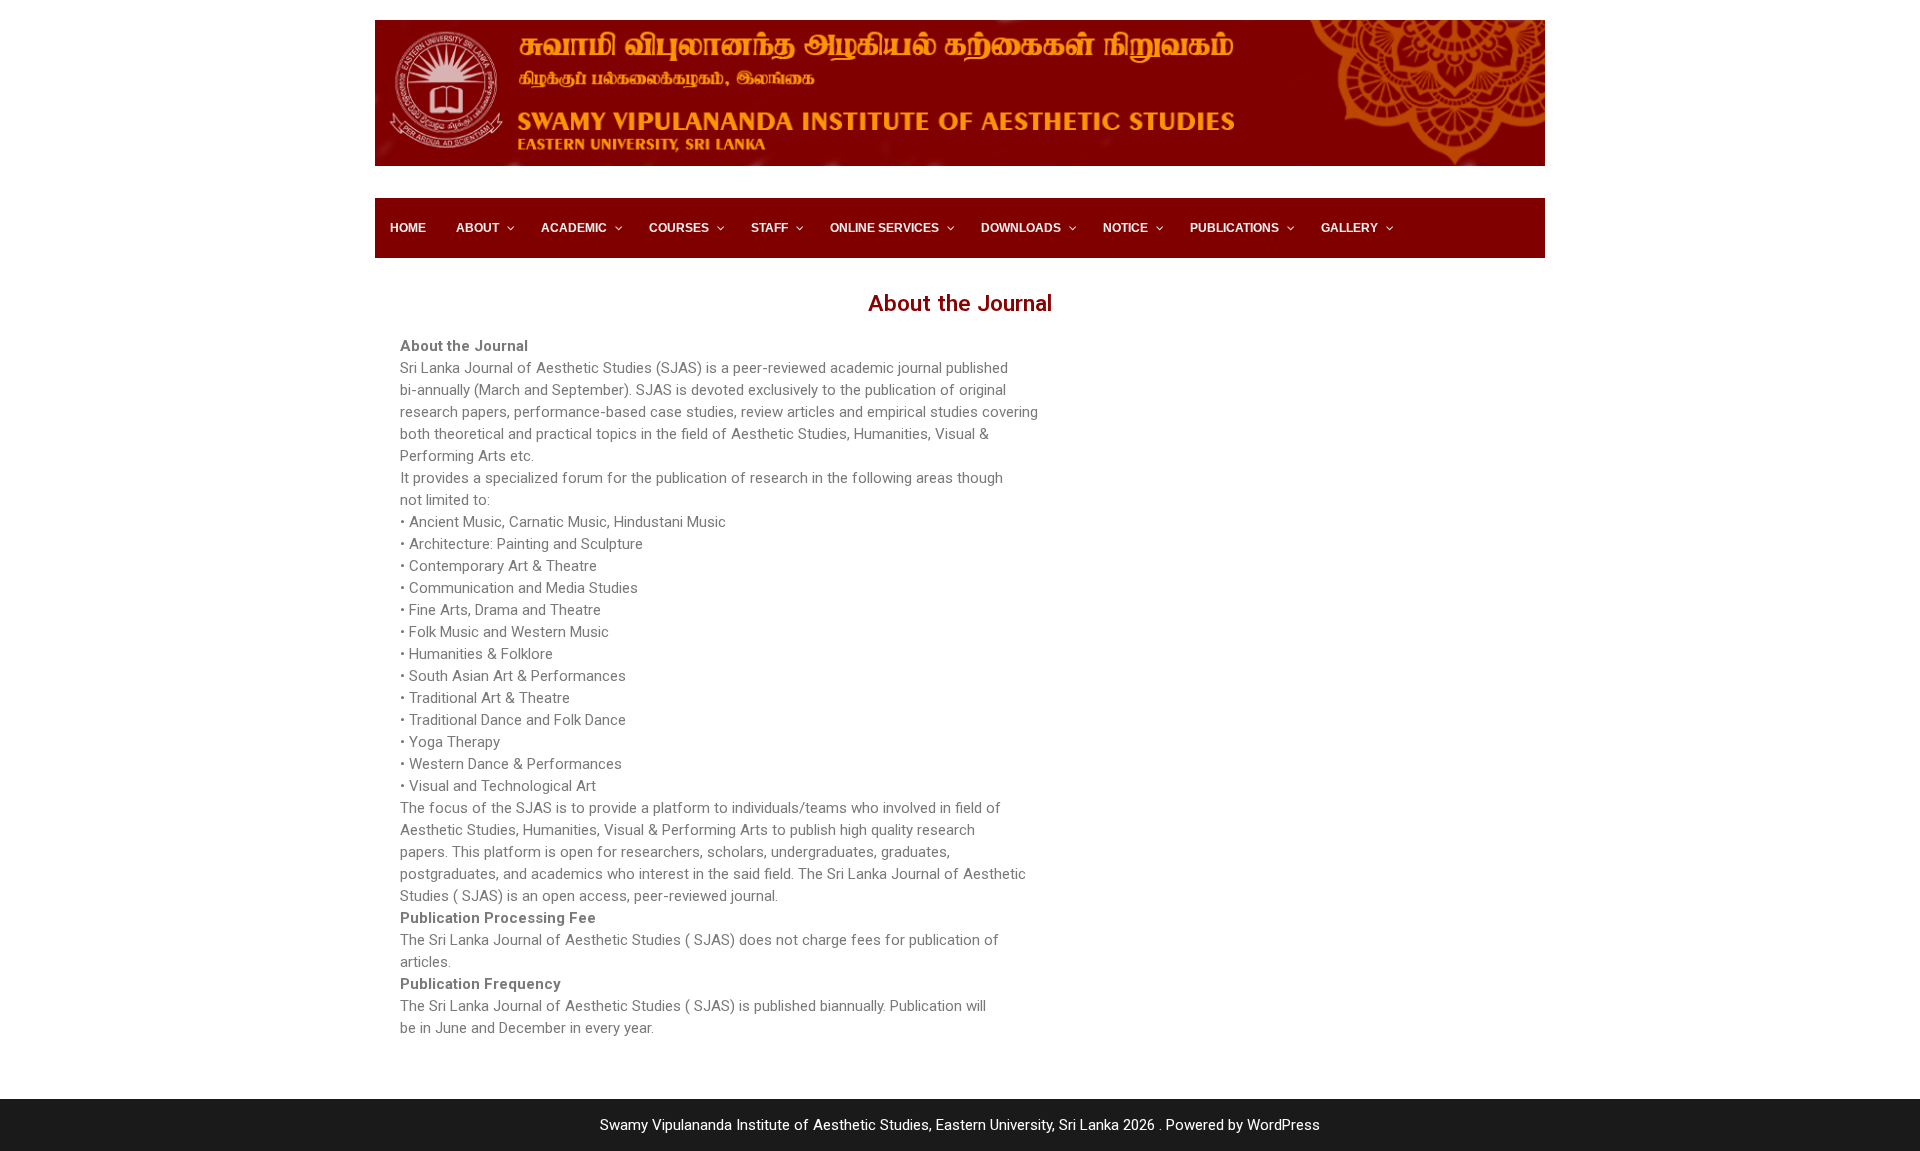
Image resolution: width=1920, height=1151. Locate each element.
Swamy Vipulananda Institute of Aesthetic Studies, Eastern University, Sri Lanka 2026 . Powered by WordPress (960, 1125)
